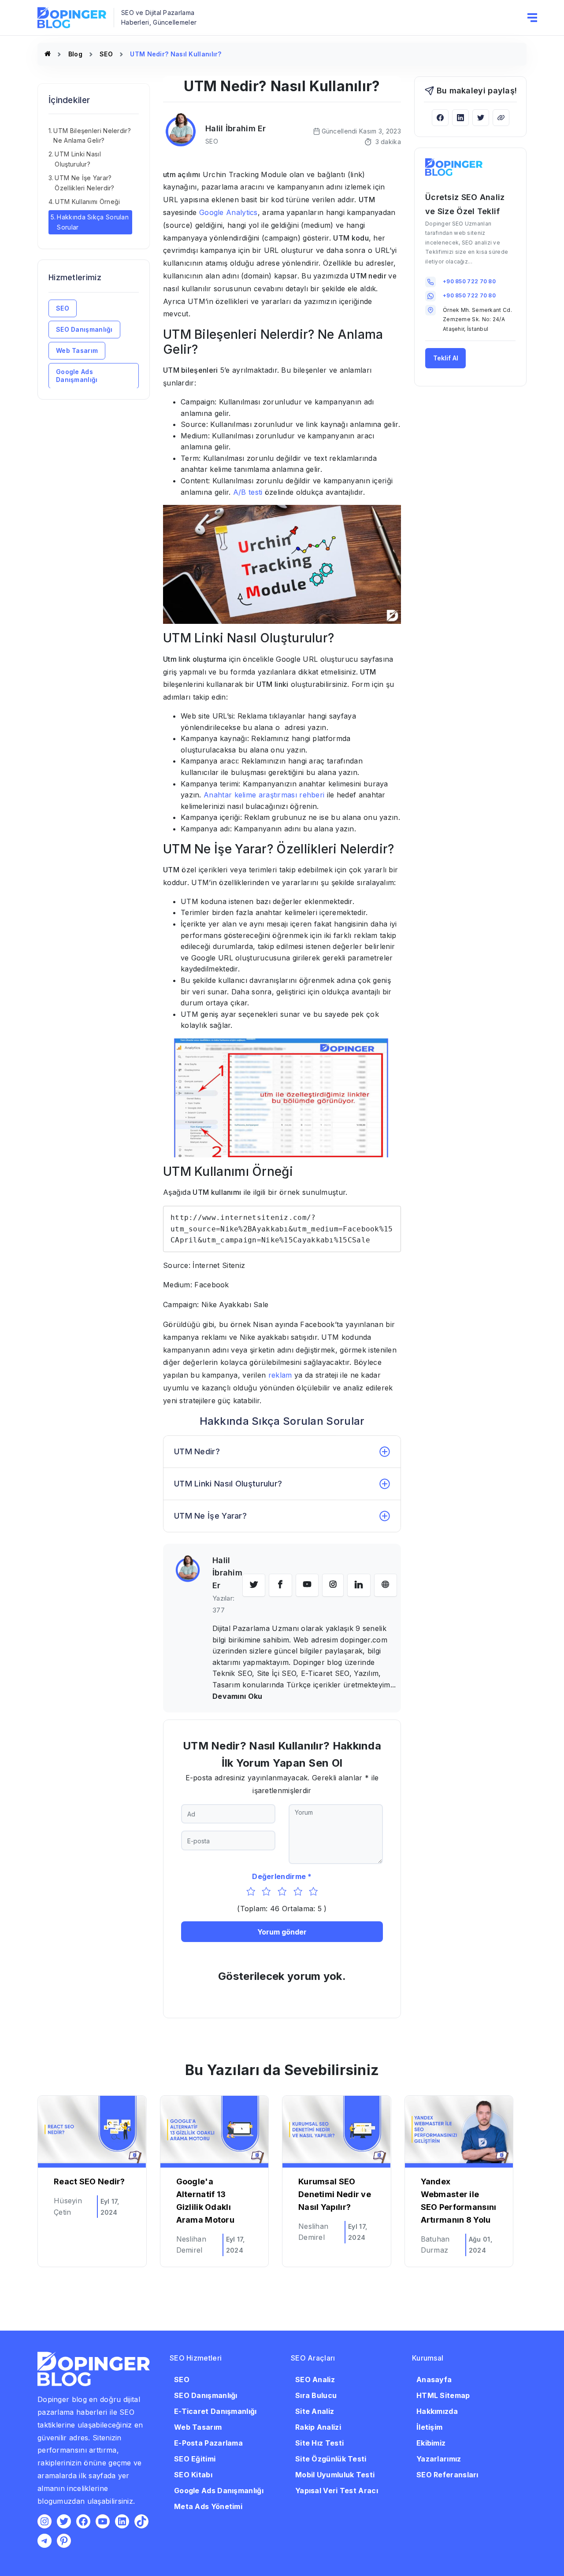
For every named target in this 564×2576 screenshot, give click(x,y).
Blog (75, 54)
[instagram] (333, 1585)
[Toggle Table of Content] (137, 121)
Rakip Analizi (318, 2427)
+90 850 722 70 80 (469, 281)
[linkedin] (359, 1585)
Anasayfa (434, 2380)
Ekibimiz (431, 2443)
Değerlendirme (279, 1876)
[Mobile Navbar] (532, 17)
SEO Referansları (447, 2475)
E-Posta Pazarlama (208, 2443)
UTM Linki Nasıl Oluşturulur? (78, 159)
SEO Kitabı (193, 2475)
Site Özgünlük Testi (331, 2459)
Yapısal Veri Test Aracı (337, 2491)
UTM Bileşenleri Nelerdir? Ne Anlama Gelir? (92, 135)
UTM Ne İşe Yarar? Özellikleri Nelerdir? (84, 183)
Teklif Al (446, 358)
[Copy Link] (501, 117)
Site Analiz (315, 2411)
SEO (106, 54)
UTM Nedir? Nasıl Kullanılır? (176, 54)
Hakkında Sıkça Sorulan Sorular (93, 222)
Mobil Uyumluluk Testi (335, 2475)
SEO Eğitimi (195, 2459)
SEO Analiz (315, 2380)
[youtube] (307, 1585)
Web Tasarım (77, 350)
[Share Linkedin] (460, 117)
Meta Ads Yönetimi (208, 2506)
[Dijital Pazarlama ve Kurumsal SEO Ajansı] (48, 54)
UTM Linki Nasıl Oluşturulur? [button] (228, 1484)
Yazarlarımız (439, 2459)
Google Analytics (228, 212)
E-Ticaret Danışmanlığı (215, 2411)
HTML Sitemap (443, 2395)
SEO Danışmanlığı (84, 329)
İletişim (429, 2427)
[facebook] (280, 1585)
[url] (386, 1585)
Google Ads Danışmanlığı (77, 375)
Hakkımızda (437, 2411)
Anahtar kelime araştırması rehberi (264, 795)
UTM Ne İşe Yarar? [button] (210, 1516)
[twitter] (254, 1585)
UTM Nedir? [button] (197, 1451)
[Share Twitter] (481, 117)
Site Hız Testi (319, 2443)
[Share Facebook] (440, 117)
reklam (280, 1375)
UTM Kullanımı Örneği (87, 202)
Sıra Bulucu (316, 2395)
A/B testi (248, 492)
